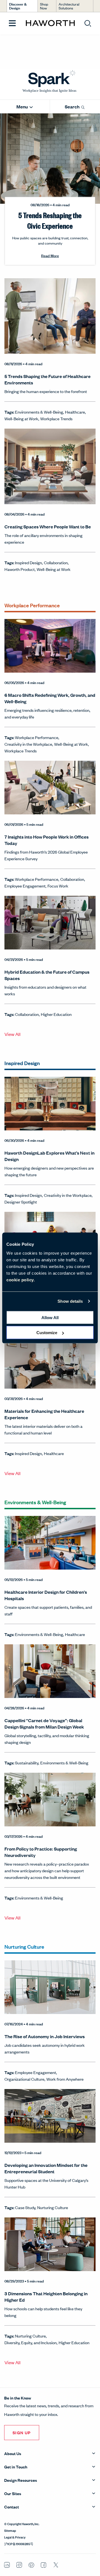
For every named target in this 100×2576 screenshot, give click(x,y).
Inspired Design (28, 562)
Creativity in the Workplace (28, 744)
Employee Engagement (25, 886)
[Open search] (88, 23)
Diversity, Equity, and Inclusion (31, 2342)
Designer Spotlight (21, 1202)
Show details (70, 1301)
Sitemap (10, 2530)
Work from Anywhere (65, 2079)
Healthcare (75, 412)
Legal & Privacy (15, 2537)
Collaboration (56, 562)
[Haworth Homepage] (50, 23)
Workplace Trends (56, 418)
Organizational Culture (24, 2079)
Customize (47, 1333)
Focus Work (58, 886)
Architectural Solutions (69, 6)
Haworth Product (20, 569)
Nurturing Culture (53, 2207)
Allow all (50, 1317)
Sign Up (22, 2432)
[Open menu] (12, 23)
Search (72, 107)
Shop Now (44, 6)
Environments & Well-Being (39, 412)
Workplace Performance (37, 737)
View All (12, 1034)
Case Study (25, 2207)
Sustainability (27, 1763)
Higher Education (56, 1014)
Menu (22, 107)
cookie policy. (21, 1280)
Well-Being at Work (21, 418)
